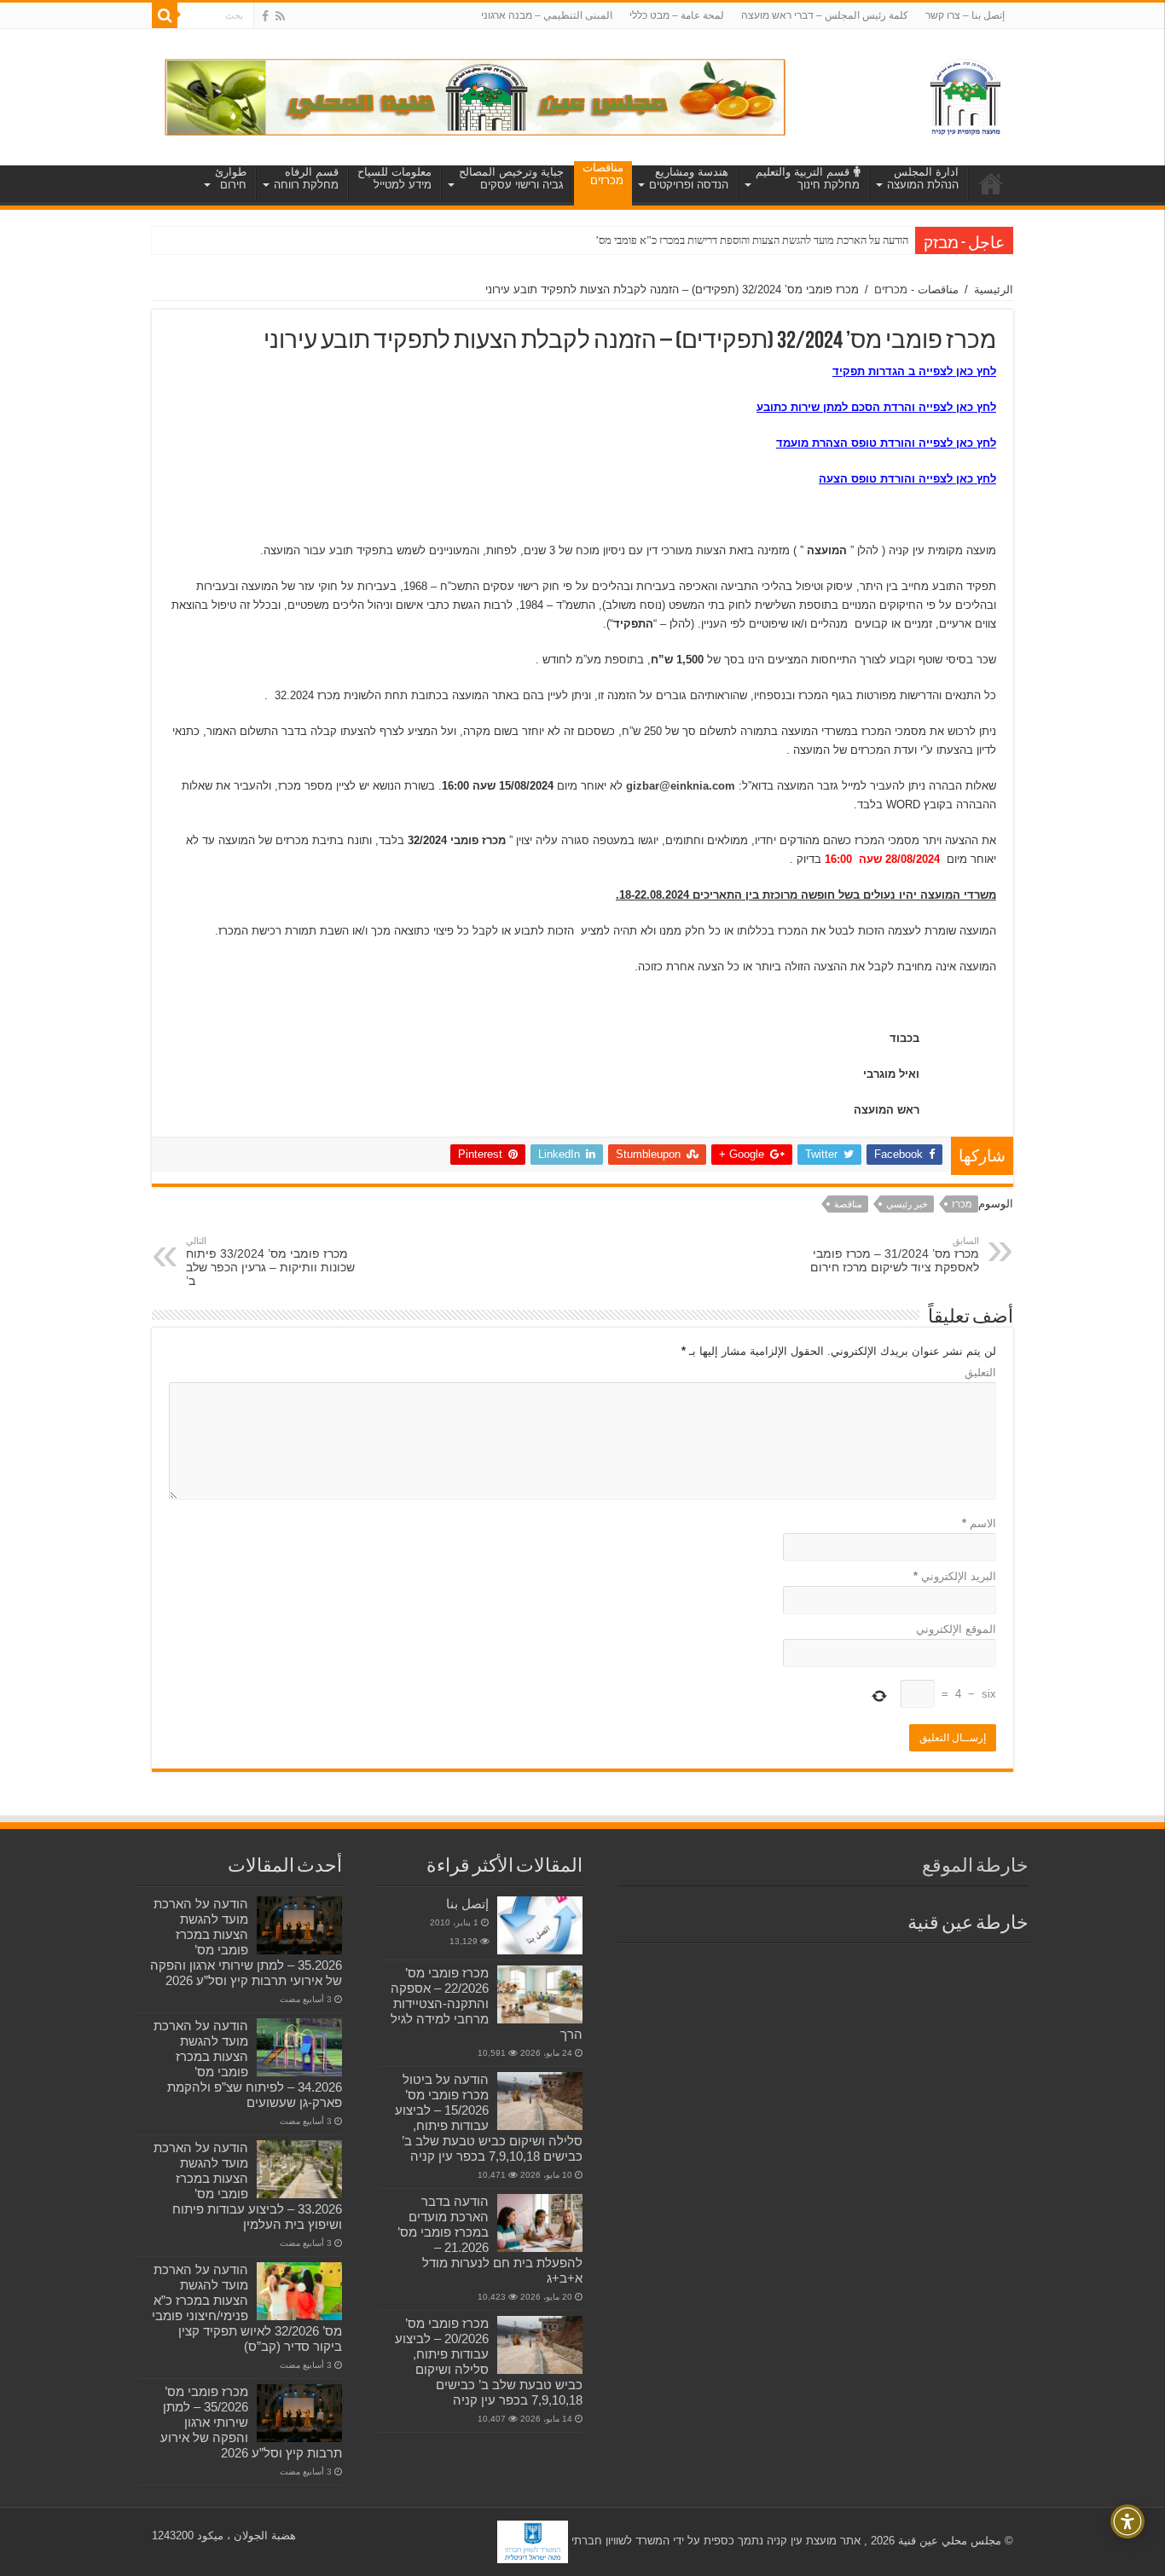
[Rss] (280, 16)
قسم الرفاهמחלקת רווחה (306, 178)
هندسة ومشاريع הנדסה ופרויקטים (689, 178)
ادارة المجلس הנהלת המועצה (923, 178)
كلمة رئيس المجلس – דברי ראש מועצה (825, 15)
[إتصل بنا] (540, 1925)
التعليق (980, 1372)
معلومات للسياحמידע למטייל (394, 178)
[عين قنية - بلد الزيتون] (475, 96)
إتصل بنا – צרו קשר (965, 15)
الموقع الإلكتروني (956, 1629)
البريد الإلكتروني (955, 1576)
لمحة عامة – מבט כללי (677, 15)
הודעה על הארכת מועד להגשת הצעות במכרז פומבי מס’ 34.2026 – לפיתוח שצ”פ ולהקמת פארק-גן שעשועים (248, 2064)
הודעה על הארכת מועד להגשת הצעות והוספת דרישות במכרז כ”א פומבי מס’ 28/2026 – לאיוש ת (708, 240)
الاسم (979, 1523)
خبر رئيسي (907, 1204)
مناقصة (848, 1204)
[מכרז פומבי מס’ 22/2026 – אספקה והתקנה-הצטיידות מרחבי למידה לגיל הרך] (540, 1994)
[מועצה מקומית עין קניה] (965, 94)
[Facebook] (265, 16)
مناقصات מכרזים (603, 174)
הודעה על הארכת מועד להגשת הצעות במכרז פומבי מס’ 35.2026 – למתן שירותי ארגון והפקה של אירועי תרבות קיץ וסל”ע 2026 (246, 1942)
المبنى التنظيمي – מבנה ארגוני (547, 15)
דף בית (991, 183)
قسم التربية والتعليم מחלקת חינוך (808, 178)
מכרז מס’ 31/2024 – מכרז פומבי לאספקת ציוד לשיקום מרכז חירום (895, 1255)
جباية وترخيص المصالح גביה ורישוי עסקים (511, 178)
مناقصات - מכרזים (916, 289)
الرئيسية (994, 289)
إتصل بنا (467, 1904)
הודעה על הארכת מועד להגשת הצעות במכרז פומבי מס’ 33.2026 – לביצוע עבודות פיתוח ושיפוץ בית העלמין (248, 2186)
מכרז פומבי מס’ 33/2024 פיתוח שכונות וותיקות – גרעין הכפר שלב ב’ (270, 1262)
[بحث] (165, 15)
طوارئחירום (231, 178)
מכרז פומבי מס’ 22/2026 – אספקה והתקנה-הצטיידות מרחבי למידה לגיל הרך (487, 2003)
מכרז (962, 1204)
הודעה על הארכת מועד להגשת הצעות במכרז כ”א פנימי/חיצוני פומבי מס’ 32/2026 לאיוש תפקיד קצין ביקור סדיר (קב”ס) (247, 2308)
